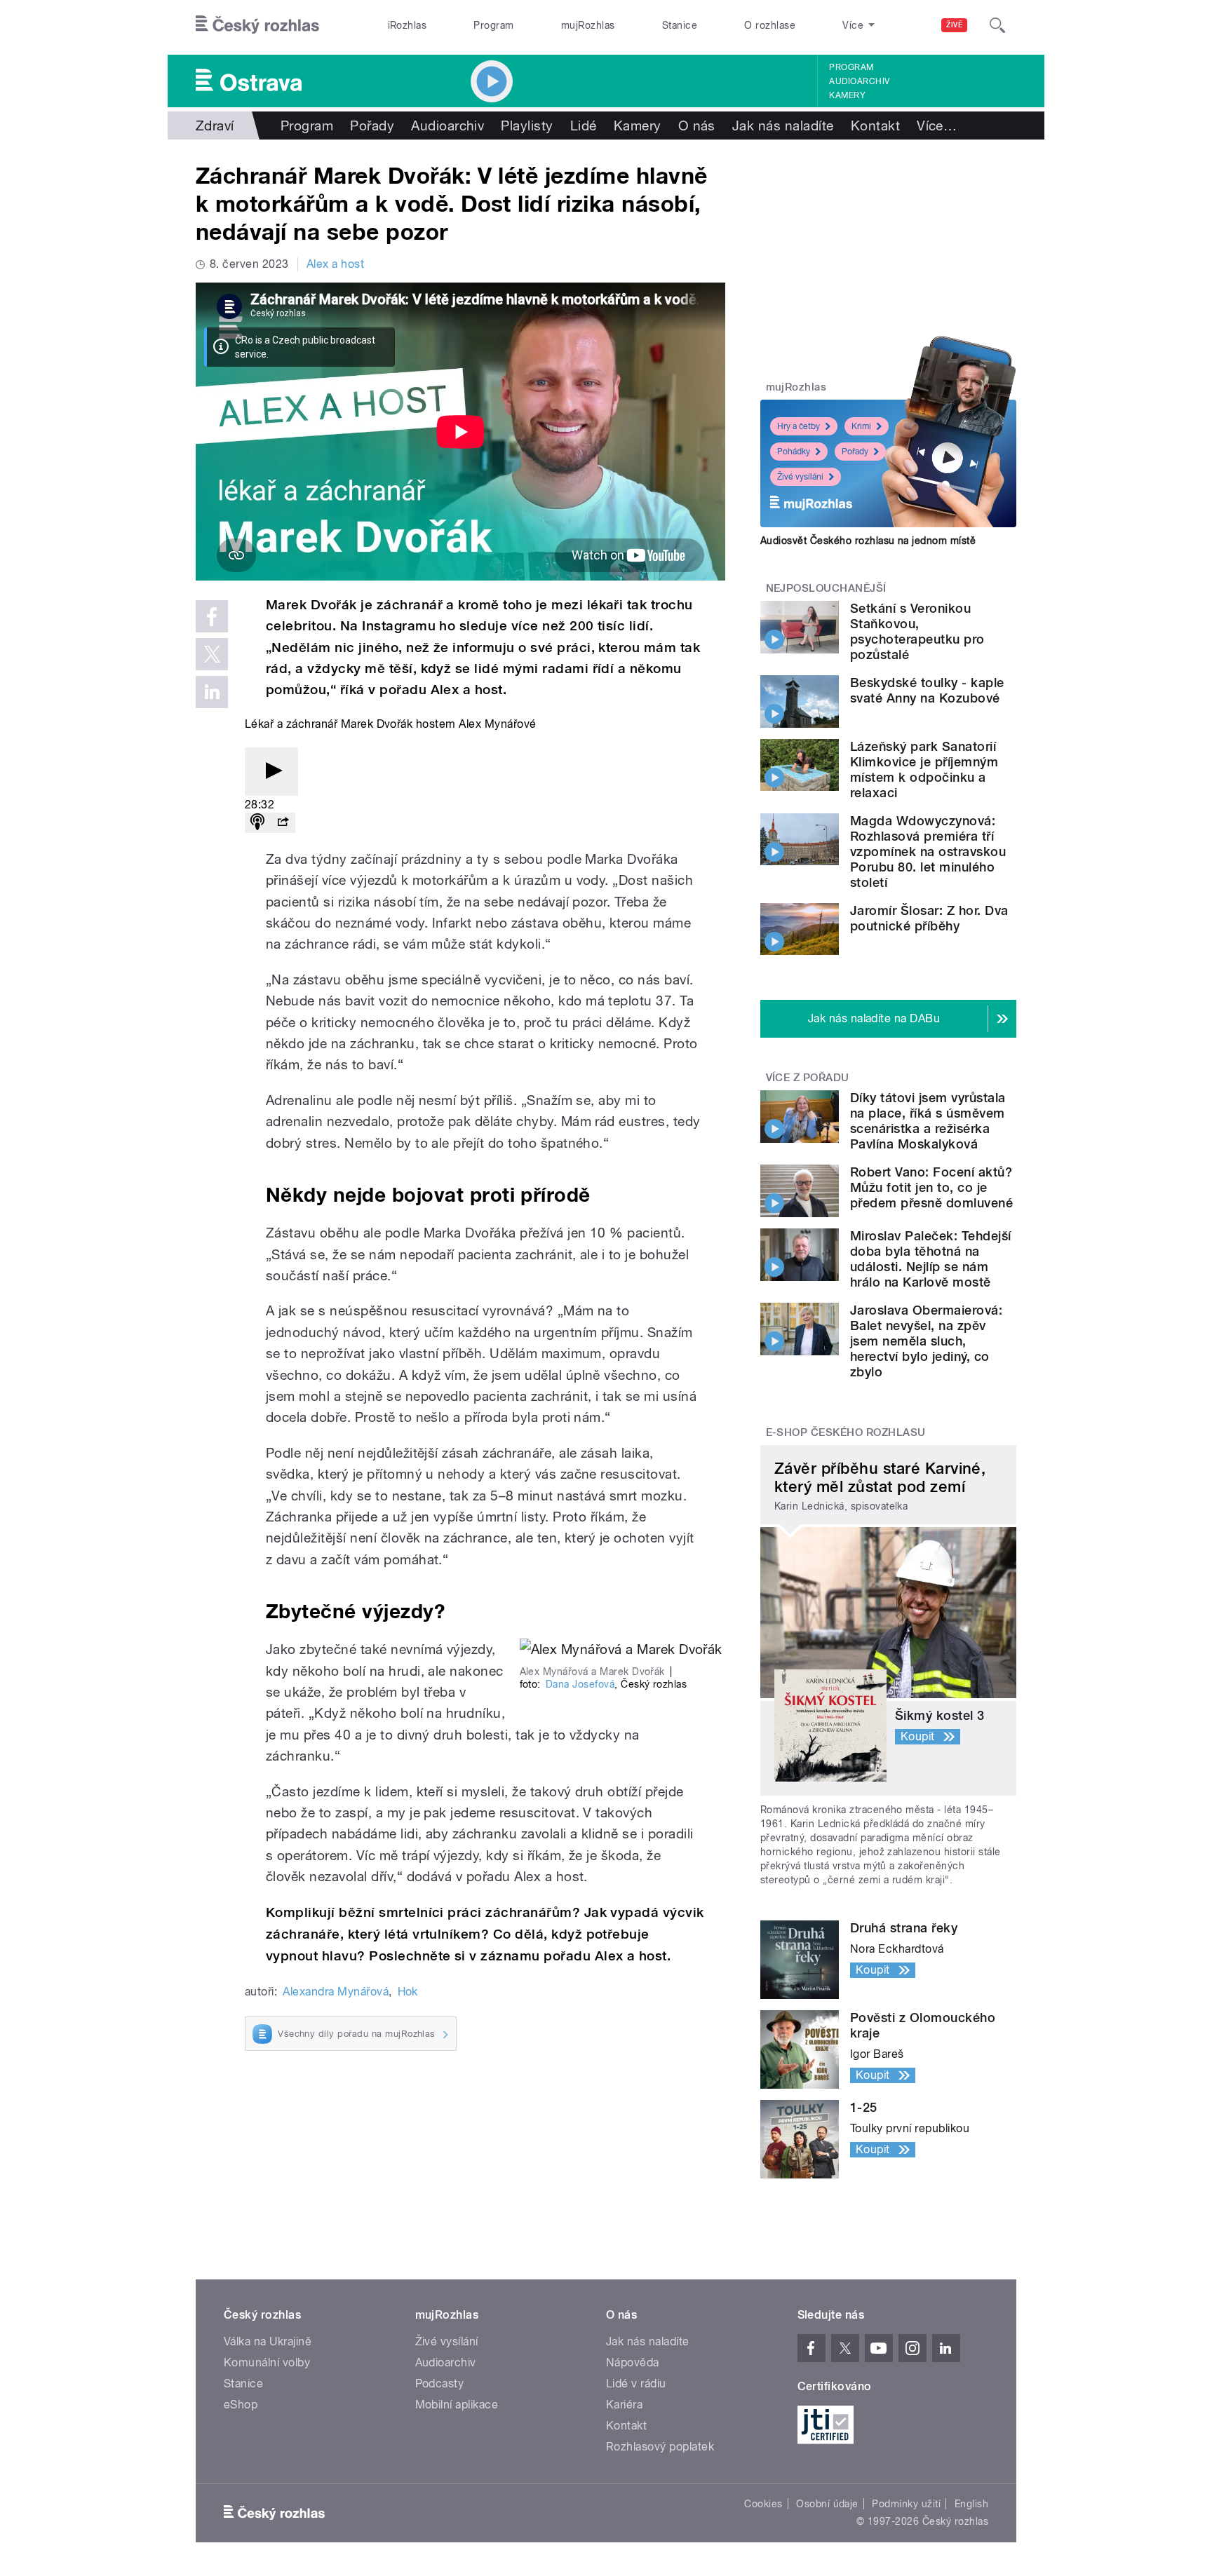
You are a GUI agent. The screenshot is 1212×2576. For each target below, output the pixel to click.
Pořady (372, 126)
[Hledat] (997, 25)
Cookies (763, 2504)
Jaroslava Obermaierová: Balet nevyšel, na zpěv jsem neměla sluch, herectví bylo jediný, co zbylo (926, 1341)
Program (493, 25)
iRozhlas (408, 25)
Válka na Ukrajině (268, 2341)
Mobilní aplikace (457, 2405)
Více (937, 126)
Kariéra (624, 2405)
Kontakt (875, 126)
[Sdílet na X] (212, 654)
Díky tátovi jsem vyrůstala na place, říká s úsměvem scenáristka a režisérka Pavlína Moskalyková (928, 1121)
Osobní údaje (827, 2504)
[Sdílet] (283, 823)
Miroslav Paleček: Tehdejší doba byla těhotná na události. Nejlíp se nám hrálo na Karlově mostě (930, 1259)
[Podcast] (257, 823)
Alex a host (335, 264)
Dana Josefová (580, 1684)
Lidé (584, 126)
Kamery (847, 95)
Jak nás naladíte (783, 126)
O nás (697, 126)
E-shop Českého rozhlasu (846, 1432)
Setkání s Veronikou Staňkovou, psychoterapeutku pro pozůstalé (917, 631)
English (971, 2504)
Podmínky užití (906, 2504)
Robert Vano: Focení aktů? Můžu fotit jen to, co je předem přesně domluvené (931, 1187)
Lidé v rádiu (636, 2384)
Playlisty (527, 126)
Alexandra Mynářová (336, 1992)
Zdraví (215, 126)
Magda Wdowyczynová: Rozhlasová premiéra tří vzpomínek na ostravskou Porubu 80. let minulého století (928, 852)
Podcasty (440, 2384)
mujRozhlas (588, 25)
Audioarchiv (859, 81)
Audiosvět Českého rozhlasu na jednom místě (868, 541)
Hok (408, 1992)
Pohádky (794, 452)
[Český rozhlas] (257, 25)
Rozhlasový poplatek (660, 2447)
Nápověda (633, 2363)
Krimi (861, 426)
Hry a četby (799, 426)
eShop (241, 2405)
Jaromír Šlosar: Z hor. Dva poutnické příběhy (929, 918)
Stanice (680, 25)
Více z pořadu (808, 1078)
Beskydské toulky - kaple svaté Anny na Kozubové (927, 690)
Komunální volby (267, 2363)
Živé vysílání (800, 477)
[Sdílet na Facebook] (212, 616)
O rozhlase (770, 25)
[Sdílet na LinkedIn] (212, 692)
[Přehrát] (271, 772)
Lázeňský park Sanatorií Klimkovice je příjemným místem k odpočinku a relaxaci (924, 770)
